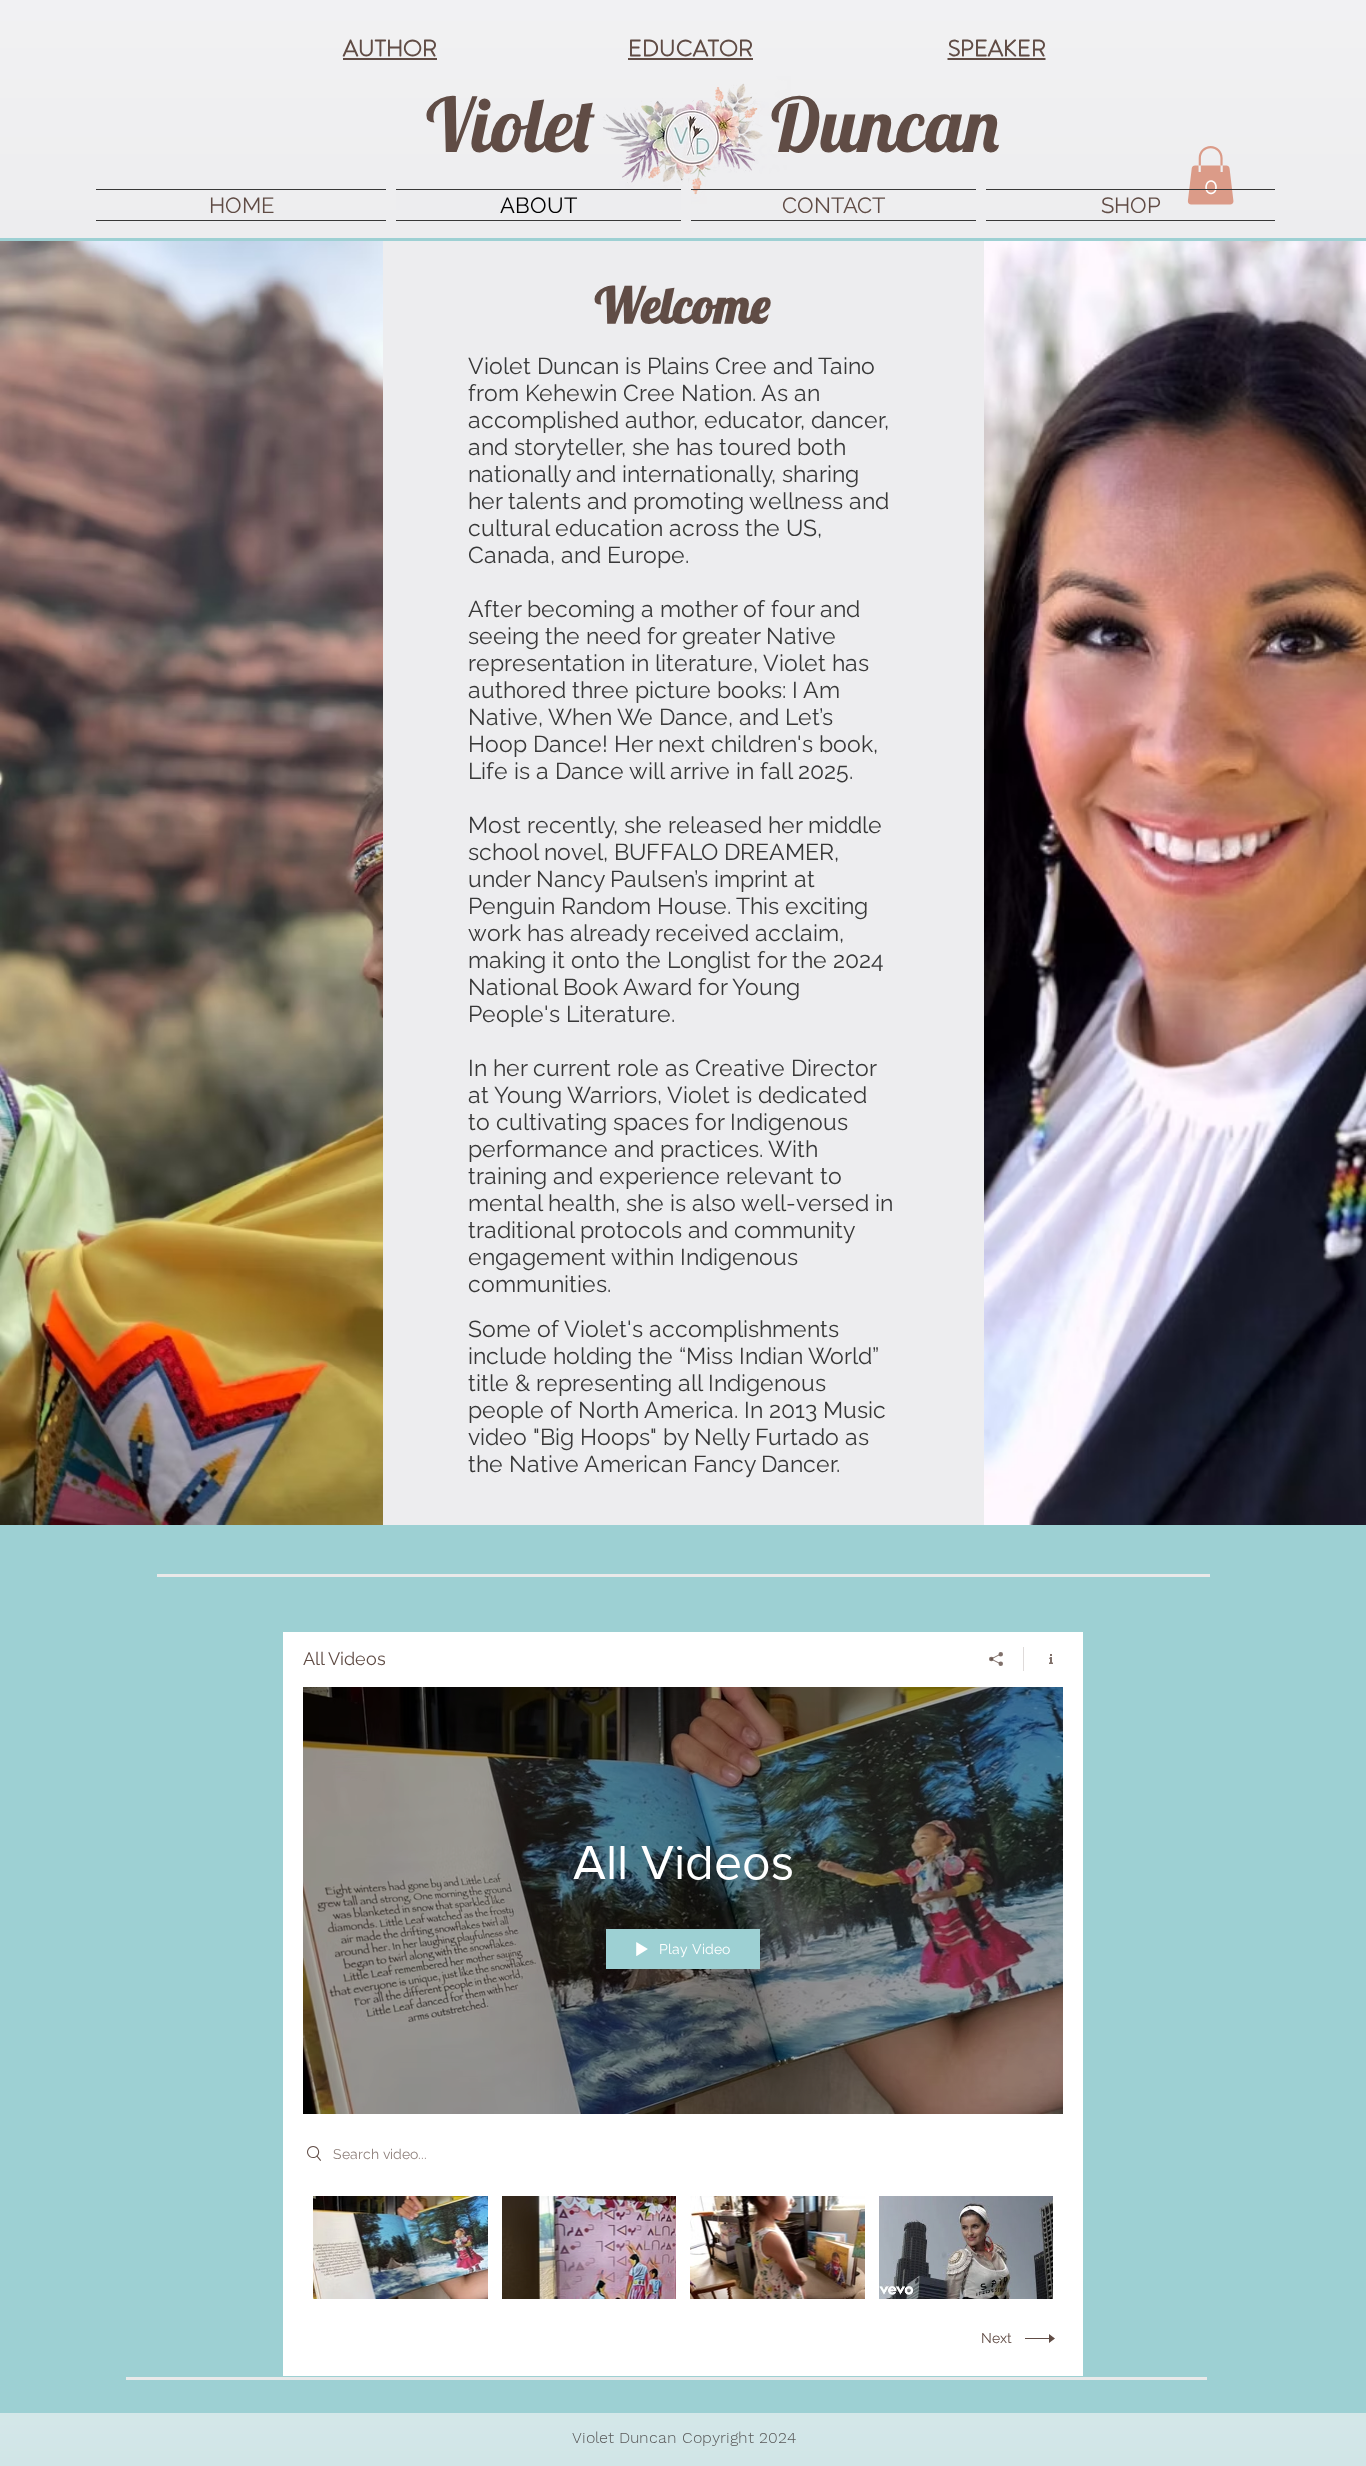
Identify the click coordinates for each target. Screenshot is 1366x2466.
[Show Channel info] (1043, 1659)
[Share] (996, 1659)
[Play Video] (400, 2247)
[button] (1210, 175)
